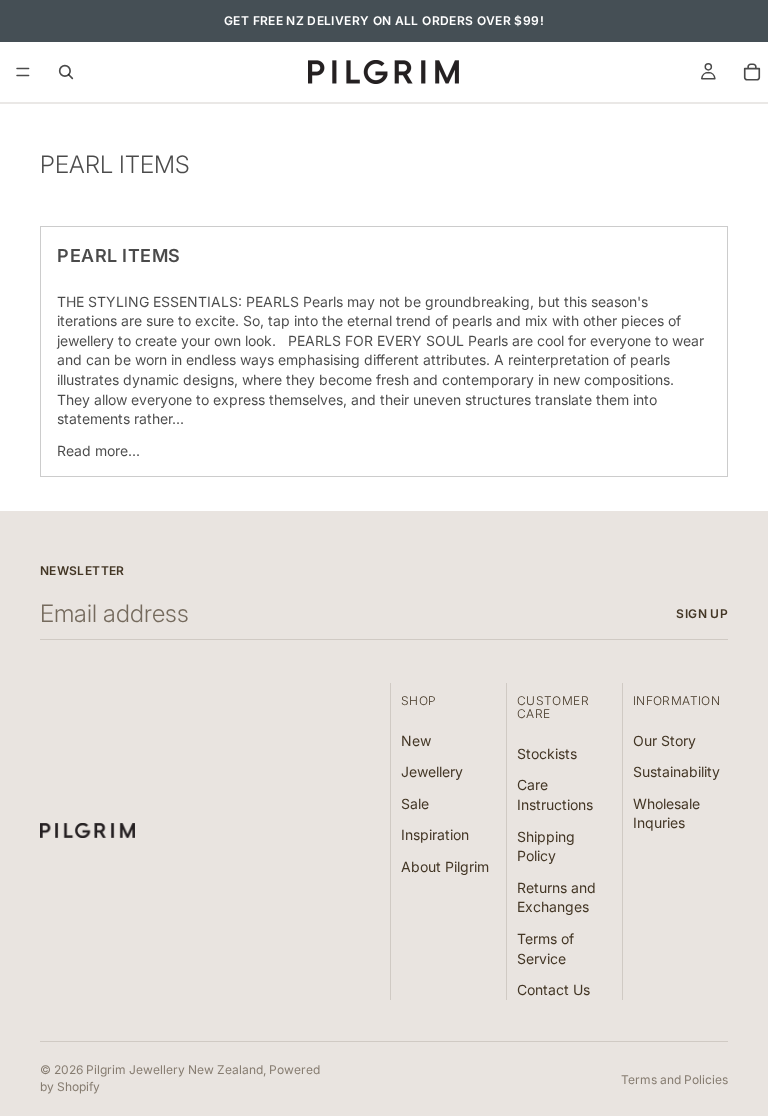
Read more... (98, 450)
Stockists (547, 752)
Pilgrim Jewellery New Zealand (174, 1069)
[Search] (66, 72)
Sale (415, 802)
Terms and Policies (674, 1079)
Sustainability (676, 771)
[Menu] (23, 72)
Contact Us (553, 989)
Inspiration (435, 834)
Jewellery (432, 771)
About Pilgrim (445, 866)
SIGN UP (702, 613)
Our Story (664, 739)
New (416, 739)
